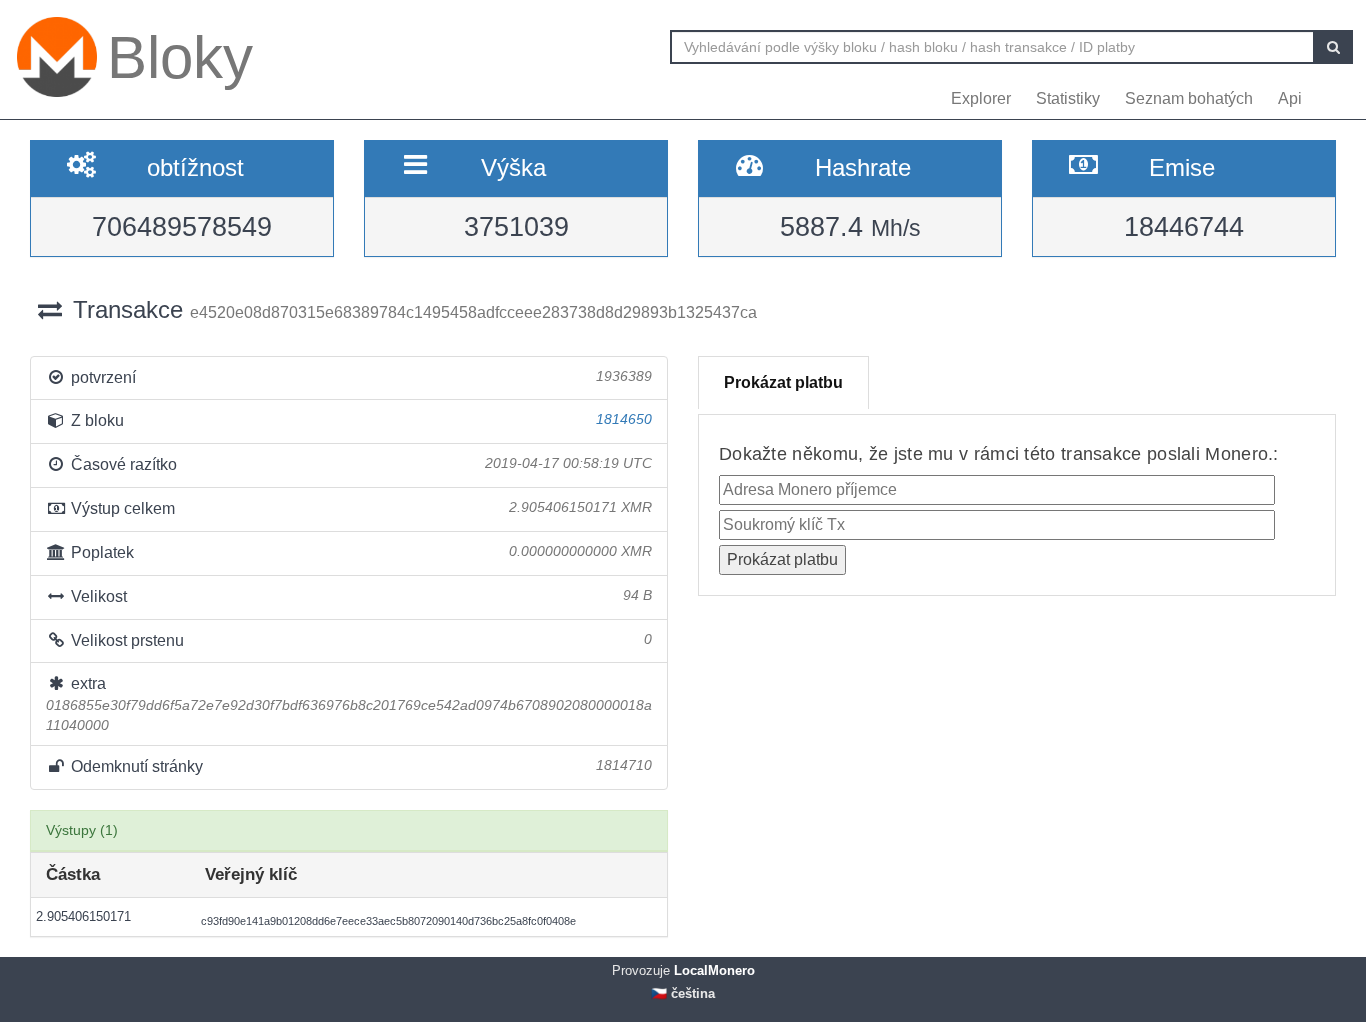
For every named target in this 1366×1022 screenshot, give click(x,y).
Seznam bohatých (1189, 98)
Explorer (981, 98)
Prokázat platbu (783, 382)
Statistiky (1068, 98)
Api (1290, 98)
